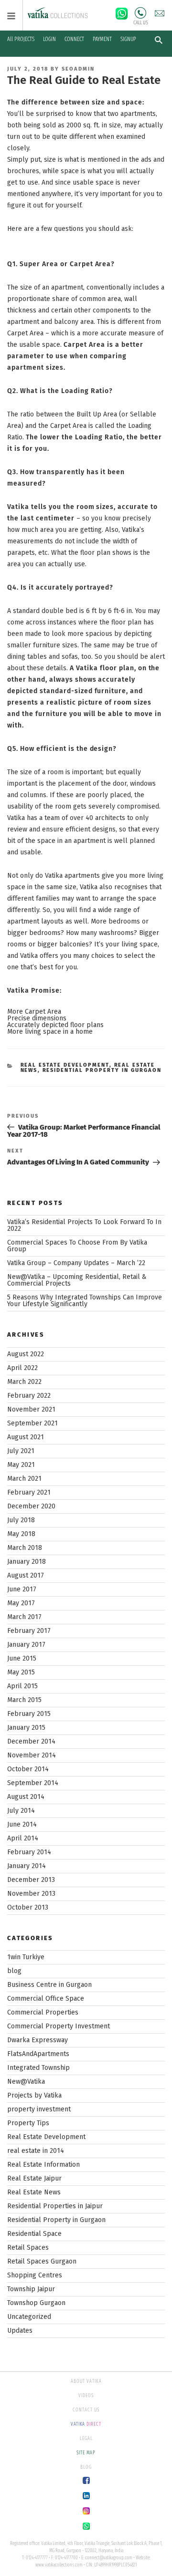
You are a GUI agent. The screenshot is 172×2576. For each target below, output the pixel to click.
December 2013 (31, 1880)
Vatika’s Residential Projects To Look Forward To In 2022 (84, 1225)
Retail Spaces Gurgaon (42, 2261)
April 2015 (22, 1686)
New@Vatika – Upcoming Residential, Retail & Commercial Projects (77, 1280)
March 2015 (24, 1700)
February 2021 (29, 1492)
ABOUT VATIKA (86, 2381)
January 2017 (26, 1645)
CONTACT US (86, 2410)
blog (14, 1971)
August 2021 (26, 1437)
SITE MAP (86, 2453)
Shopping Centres (35, 2275)
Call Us (140, 13)
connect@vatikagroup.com (109, 2558)
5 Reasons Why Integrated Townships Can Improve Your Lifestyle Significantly (85, 1301)
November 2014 (32, 1755)
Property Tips (28, 2123)
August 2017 (26, 1575)
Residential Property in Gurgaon (102, 1070)
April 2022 (22, 1368)
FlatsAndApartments (38, 2054)
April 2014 (23, 1838)
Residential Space (34, 2234)
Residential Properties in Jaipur (55, 2206)
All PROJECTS (21, 39)
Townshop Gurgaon (36, 2303)
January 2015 (26, 1728)
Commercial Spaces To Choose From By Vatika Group (77, 1246)
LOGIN (49, 39)
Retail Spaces (28, 2248)
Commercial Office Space (46, 1999)
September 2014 (33, 1783)
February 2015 (29, 1714)
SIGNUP (128, 39)
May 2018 (21, 1534)
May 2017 (21, 1603)
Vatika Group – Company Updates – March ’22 (76, 1263)
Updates (20, 2331)
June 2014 (22, 1824)
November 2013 (31, 1894)
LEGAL (86, 2439)
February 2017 (29, 1631)
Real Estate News (34, 2192)
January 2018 (27, 1562)
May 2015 (21, 1672)
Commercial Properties (43, 2012)
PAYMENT (102, 39)
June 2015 (22, 1658)
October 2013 (28, 1907)
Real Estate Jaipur (34, 2178)
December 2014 (31, 1741)
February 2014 (29, 1852)
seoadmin (78, 69)
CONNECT (74, 39)
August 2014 (26, 1797)
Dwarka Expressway (38, 2040)
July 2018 (21, 1520)
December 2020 (31, 1506)
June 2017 (22, 1589)
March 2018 (25, 1548)
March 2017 (24, 1617)
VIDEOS (86, 2396)
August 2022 (26, 1354)
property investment (39, 2109)
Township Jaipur (31, 2289)
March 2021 (24, 1479)
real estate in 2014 (36, 2151)
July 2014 (21, 1811)
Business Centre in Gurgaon (49, 1985)
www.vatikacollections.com (59, 2565)
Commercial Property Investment (59, 2026)
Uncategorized (29, 2317)
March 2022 (24, 1382)
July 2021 (21, 1451)
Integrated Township (38, 2068)
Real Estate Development (65, 1065)
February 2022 (29, 1396)
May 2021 (21, 1465)
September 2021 (32, 1423)
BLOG (86, 2467)
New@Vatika (26, 2082)
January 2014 (27, 1866)
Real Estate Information (43, 2165)
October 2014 (28, 1769)
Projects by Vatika (34, 2095)
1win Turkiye (26, 1957)
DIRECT (86, 2424)
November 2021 (31, 1409)
